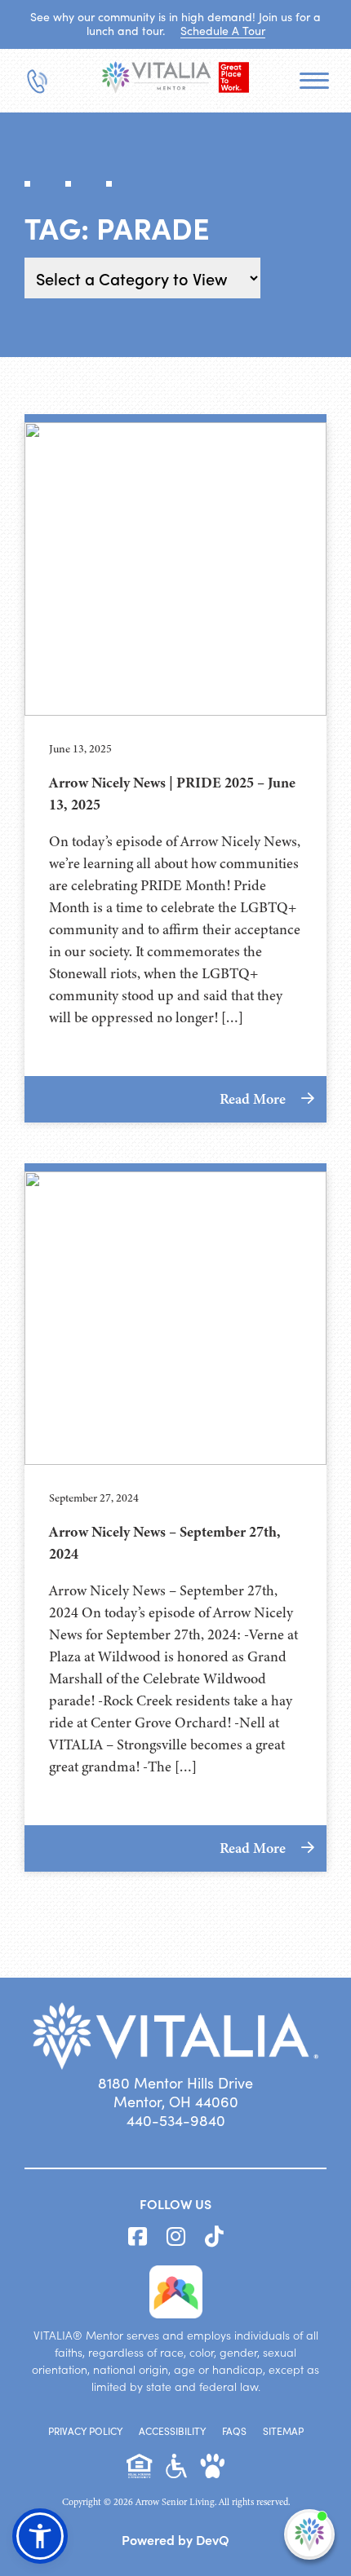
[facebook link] (138, 2237)
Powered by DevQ (175, 2539)
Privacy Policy (85, 2431)
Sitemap (283, 2431)
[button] (40, 2536)
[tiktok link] (214, 2237)
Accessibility (172, 2431)
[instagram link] (176, 2237)
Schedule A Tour (223, 31)
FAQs (234, 2431)
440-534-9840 (176, 2120)
